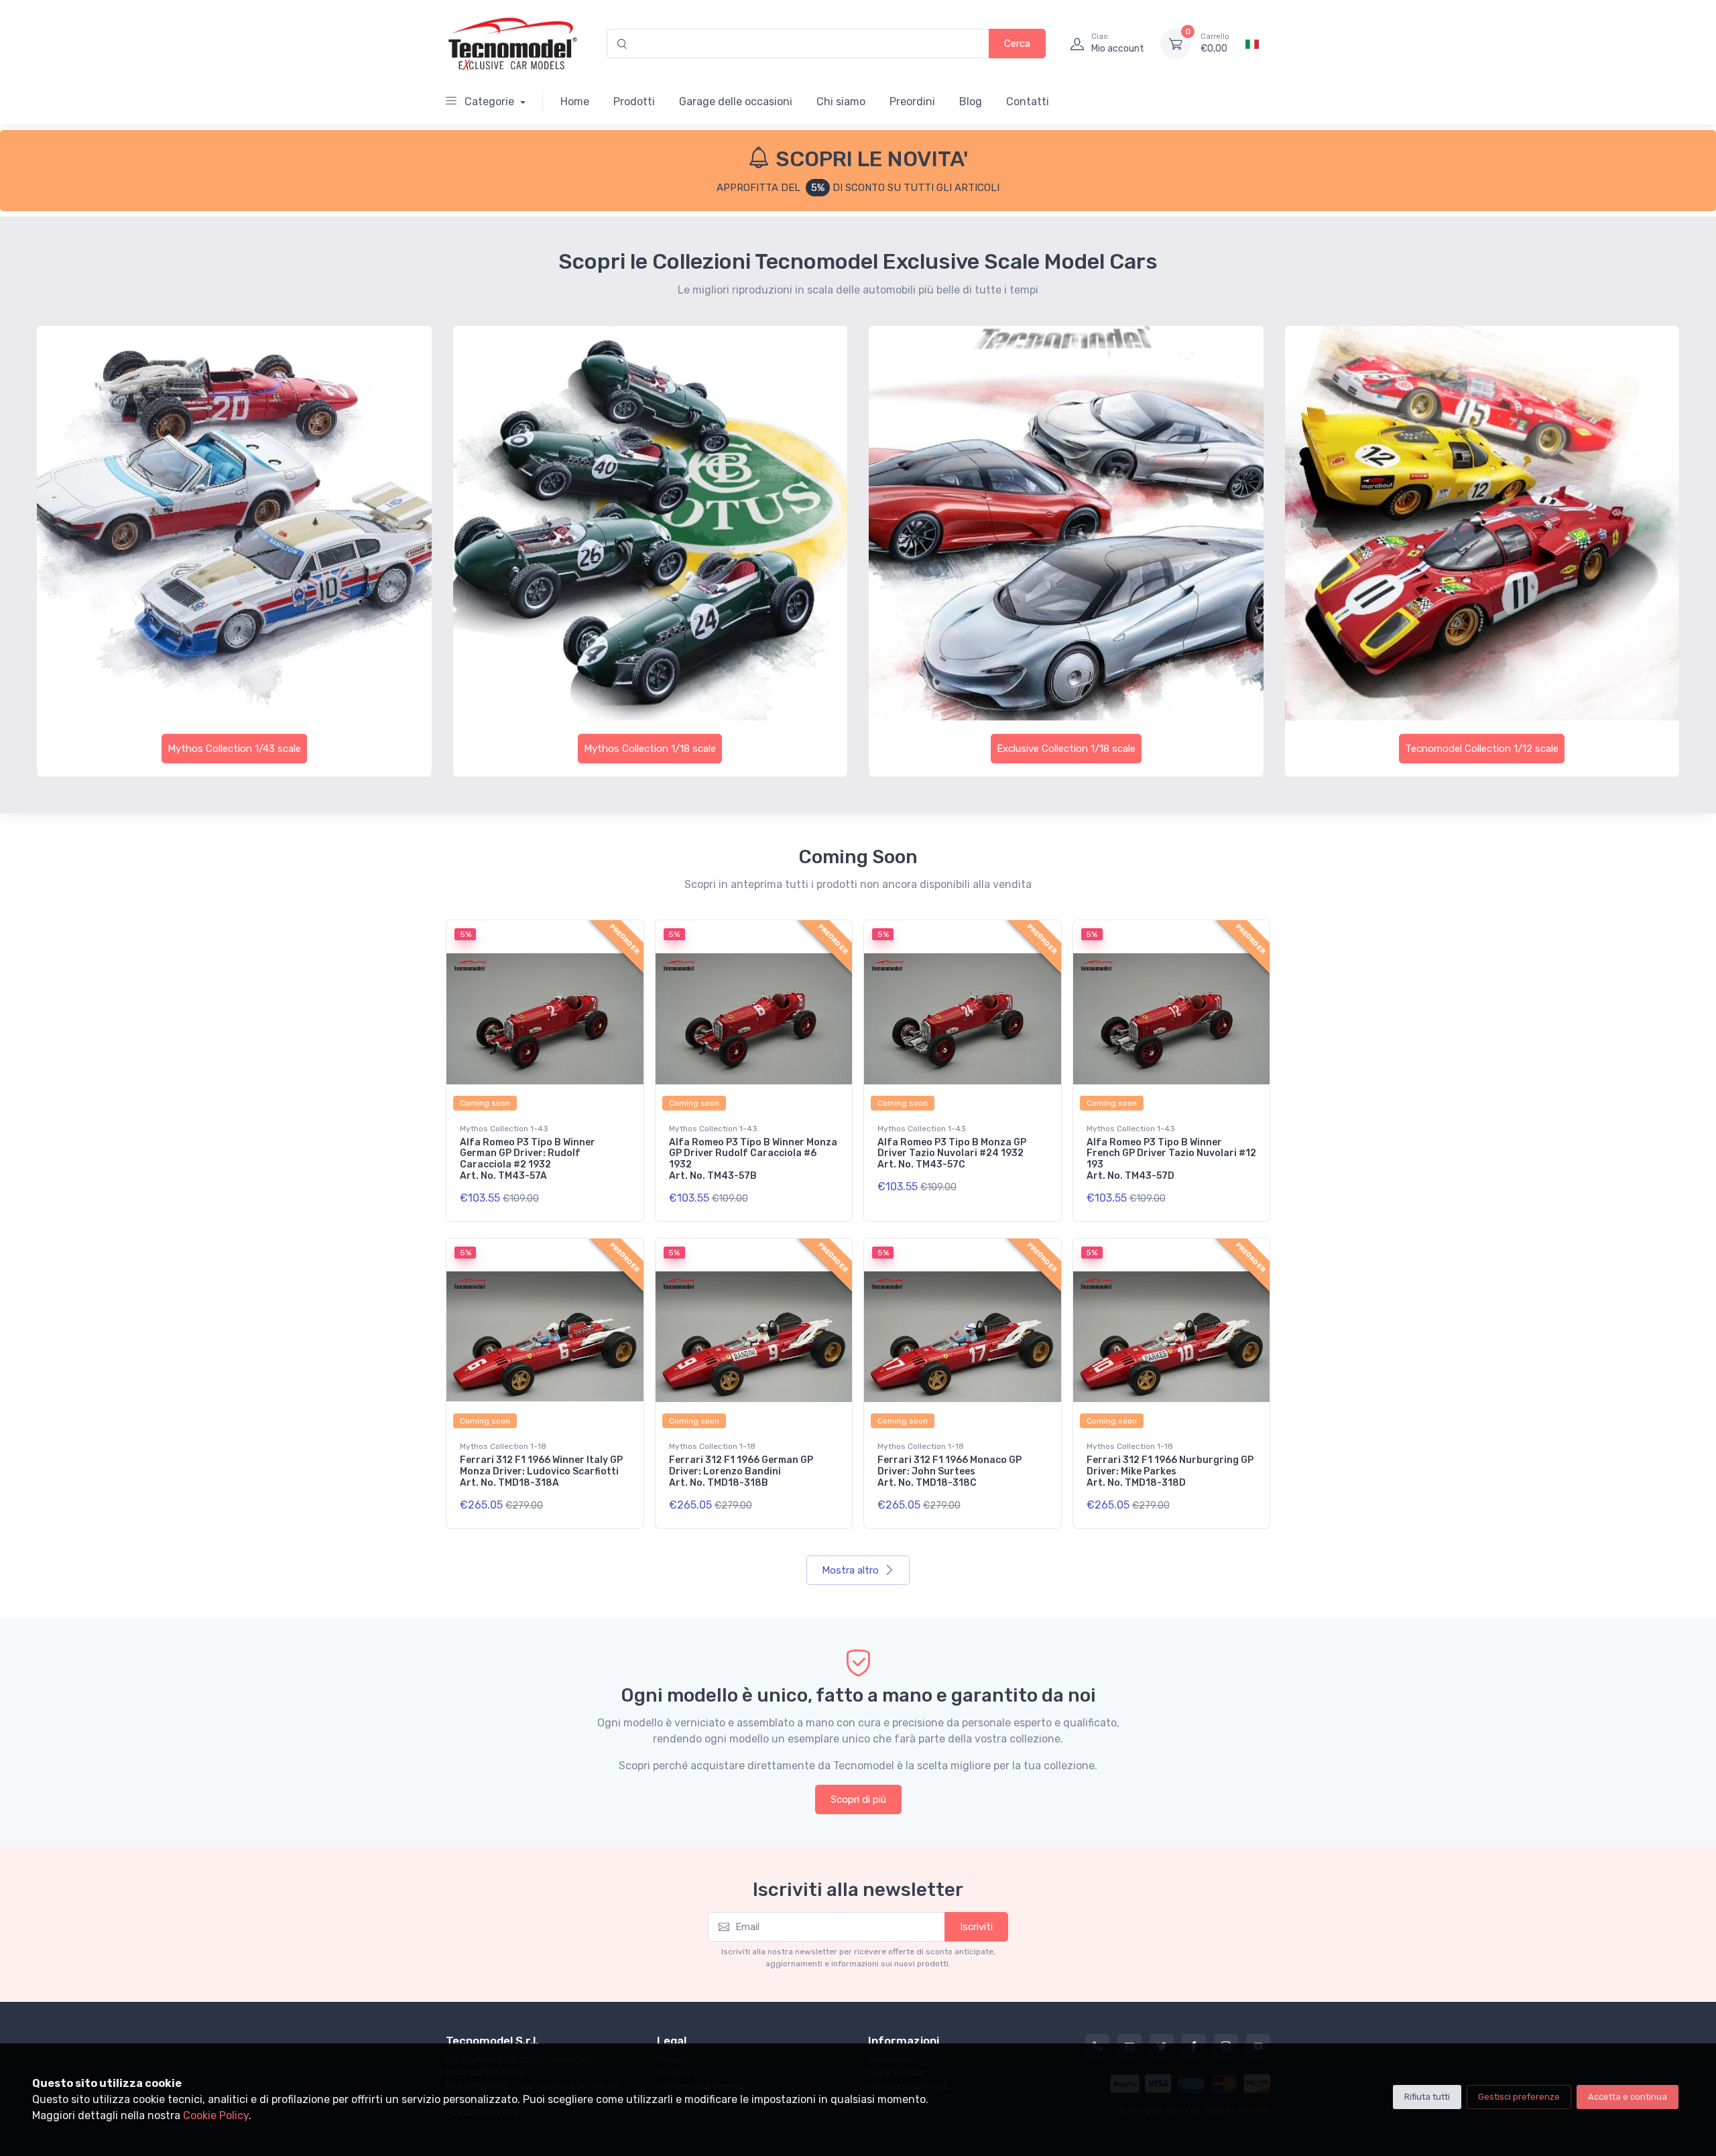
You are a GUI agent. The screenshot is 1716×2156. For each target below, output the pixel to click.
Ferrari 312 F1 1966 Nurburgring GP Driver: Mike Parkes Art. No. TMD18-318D (1170, 1471)
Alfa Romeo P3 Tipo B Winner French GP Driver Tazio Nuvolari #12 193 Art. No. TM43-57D (1171, 1159)
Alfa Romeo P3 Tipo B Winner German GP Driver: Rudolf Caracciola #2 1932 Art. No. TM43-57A (528, 1159)
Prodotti (634, 102)
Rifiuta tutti (1427, 2097)
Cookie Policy (216, 2115)
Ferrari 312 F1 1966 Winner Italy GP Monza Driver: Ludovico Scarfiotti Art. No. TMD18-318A (541, 1471)
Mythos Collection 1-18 (503, 1446)
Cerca (1017, 44)
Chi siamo (841, 102)
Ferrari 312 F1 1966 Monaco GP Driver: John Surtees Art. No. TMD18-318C (949, 1471)
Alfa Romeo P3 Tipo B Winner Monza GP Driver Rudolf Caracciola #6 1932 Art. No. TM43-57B (753, 1159)
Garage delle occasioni (736, 102)
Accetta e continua (1628, 2097)
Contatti (1028, 102)
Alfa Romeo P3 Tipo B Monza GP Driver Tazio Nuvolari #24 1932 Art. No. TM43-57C (952, 1154)
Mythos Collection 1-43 (504, 1129)
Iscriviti (976, 1927)
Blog (971, 102)
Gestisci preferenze (1519, 2097)
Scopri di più (858, 1799)
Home (575, 102)
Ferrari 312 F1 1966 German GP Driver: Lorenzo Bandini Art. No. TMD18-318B (741, 1471)
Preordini (912, 102)
